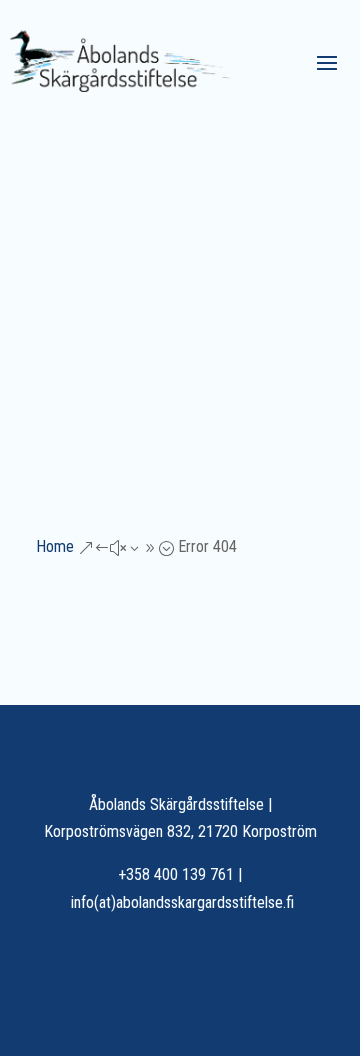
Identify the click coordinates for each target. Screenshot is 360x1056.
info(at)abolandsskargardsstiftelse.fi (182, 902)
